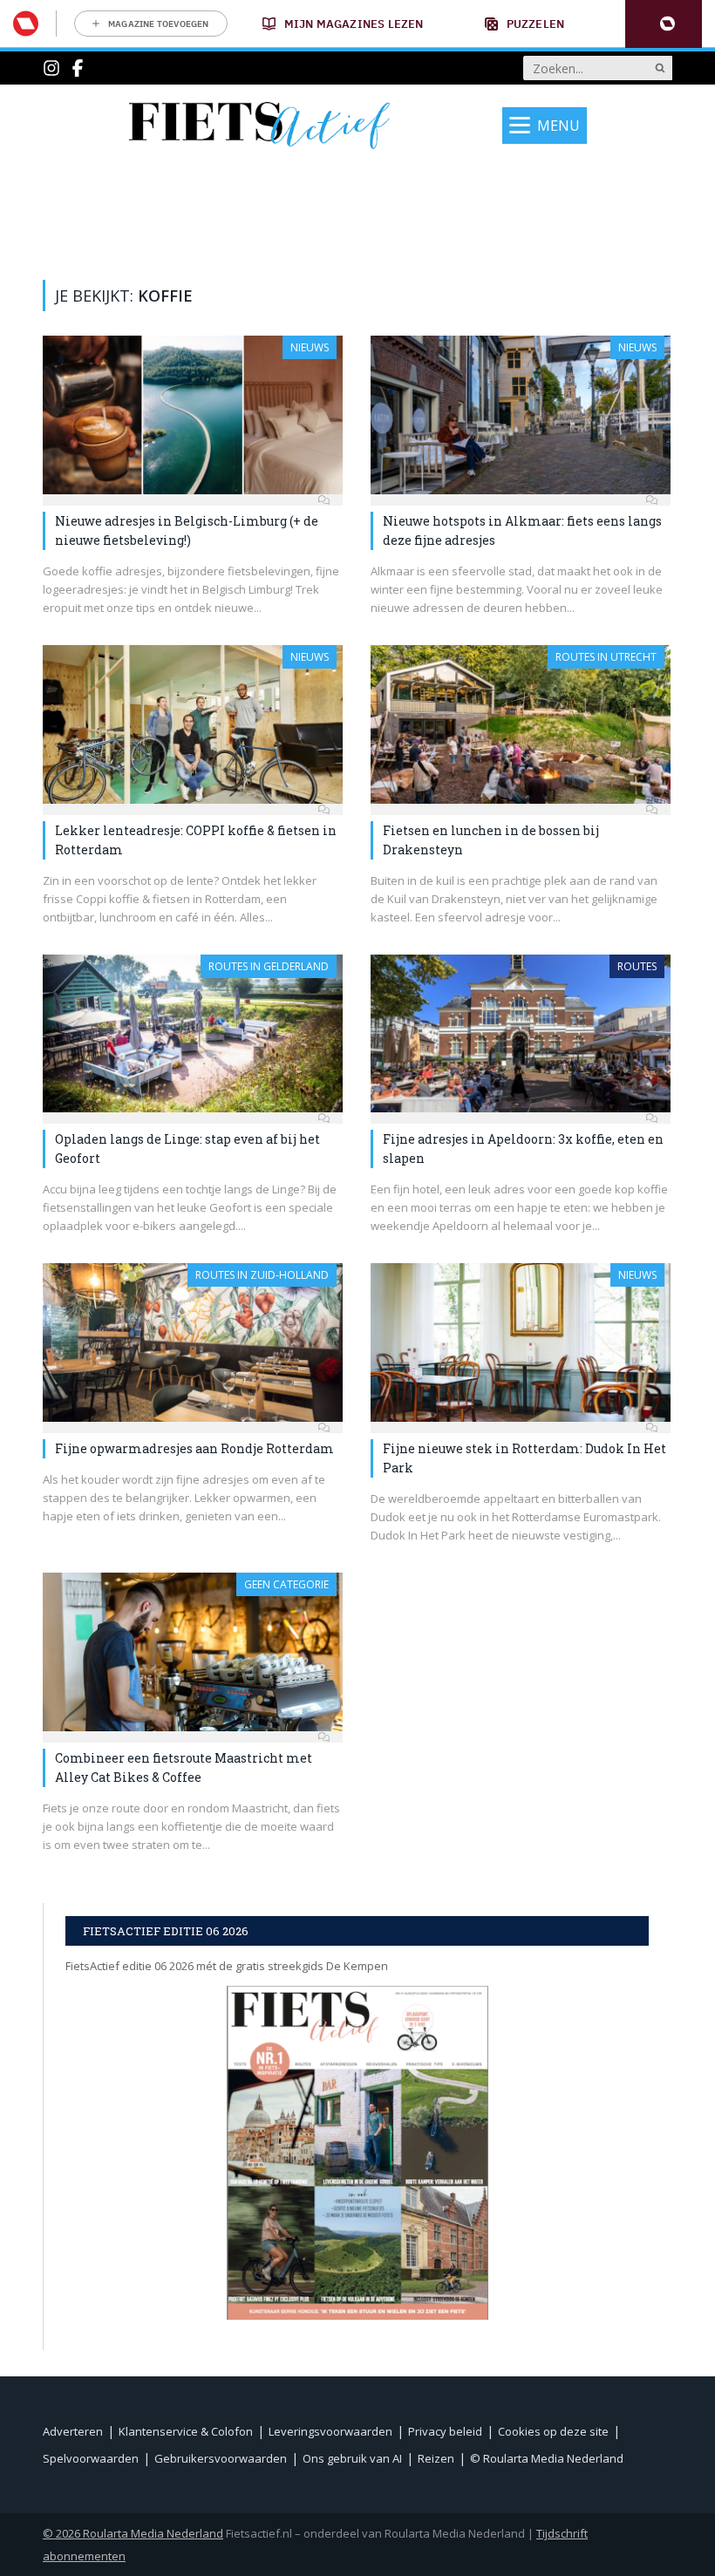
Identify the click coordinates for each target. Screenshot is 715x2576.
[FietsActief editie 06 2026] (357, 2153)
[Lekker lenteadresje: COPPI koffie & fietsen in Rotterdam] (193, 724)
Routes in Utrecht (606, 657)
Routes (637, 966)
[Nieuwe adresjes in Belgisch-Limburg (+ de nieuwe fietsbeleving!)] (193, 415)
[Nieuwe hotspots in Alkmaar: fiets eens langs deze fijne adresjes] (521, 415)
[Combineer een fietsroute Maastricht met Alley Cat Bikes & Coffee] (193, 1652)
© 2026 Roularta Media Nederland (133, 2533)
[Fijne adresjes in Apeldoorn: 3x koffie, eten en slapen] (521, 1034)
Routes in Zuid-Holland (262, 1275)
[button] (664, 24)
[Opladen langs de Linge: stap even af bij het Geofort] (193, 1034)
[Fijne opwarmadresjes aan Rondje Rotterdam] (193, 1342)
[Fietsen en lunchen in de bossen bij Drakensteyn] (521, 724)
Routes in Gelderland (269, 966)
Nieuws (310, 347)
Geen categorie (286, 1584)
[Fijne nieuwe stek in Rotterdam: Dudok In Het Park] (521, 1342)
